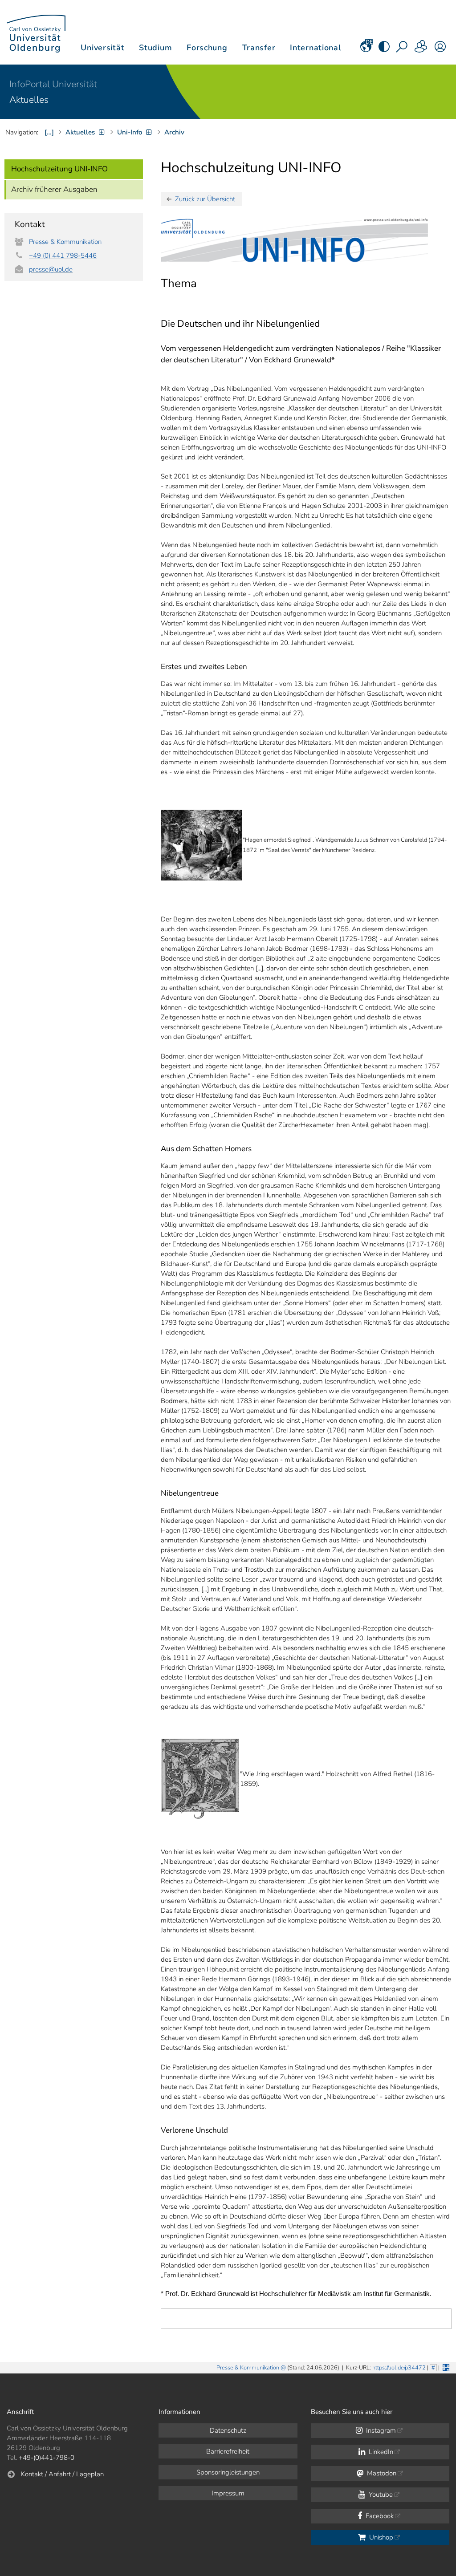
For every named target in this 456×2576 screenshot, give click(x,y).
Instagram (380, 2430)
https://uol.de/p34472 (399, 2368)
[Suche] (403, 49)
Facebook (379, 2516)
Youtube (380, 2495)
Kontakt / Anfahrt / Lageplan (62, 2474)
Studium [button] (155, 48)
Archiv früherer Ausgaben (54, 189)
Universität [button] (102, 48)
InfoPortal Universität (53, 84)
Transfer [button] (259, 48)
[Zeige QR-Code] (445, 2367)
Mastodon (381, 2473)
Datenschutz (228, 2430)
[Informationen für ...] (421, 49)
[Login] (440, 49)
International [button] (316, 48)
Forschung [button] (207, 48)
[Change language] (366, 49)
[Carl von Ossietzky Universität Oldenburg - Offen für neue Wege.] (36, 32)
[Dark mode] (384, 49)
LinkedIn (380, 2452)
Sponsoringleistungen (228, 2472)
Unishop (380, 2537)
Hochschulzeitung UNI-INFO (59, 169)
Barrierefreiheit (228, 2451)
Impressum (228, 2493)
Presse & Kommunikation (65, 242)
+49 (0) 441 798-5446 (63, 256)
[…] (49, 132)
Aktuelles (29, 100)
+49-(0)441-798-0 (47, 2458)
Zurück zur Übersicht (205, 199)
